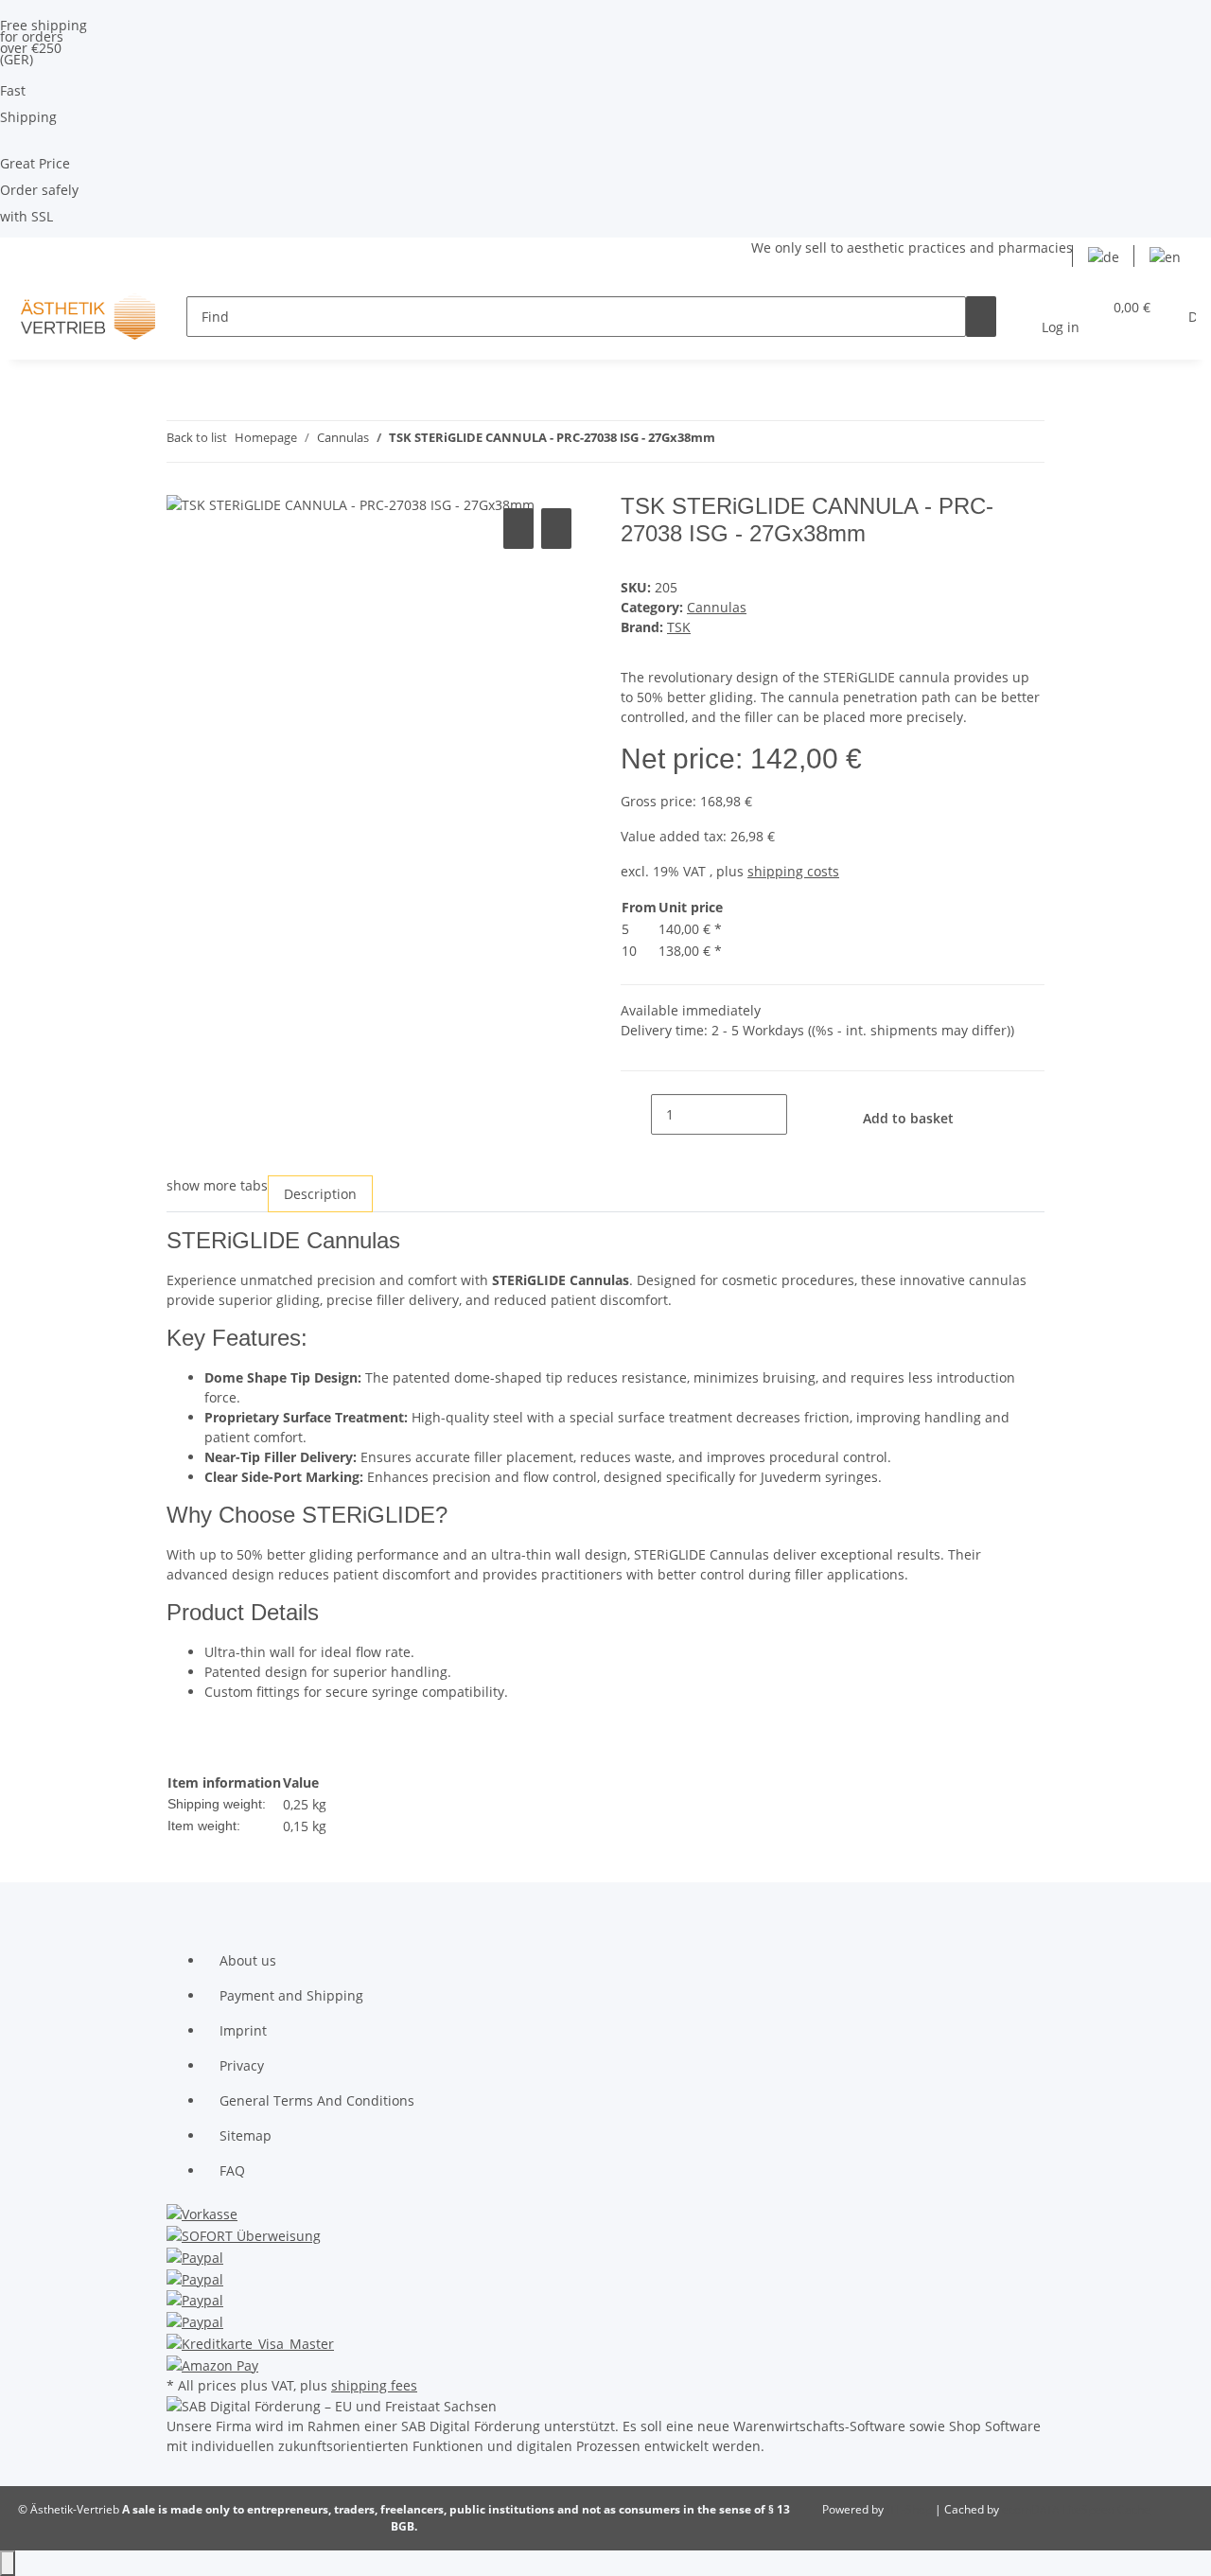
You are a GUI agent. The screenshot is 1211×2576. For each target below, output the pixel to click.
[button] (1061, 317)
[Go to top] (8, 2563)
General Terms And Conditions (317, 2100)
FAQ (232, 2170)
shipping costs (793, 871)
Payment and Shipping (291, 1995)
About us (248, 1960)
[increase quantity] (802, 1114)
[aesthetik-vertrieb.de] (88, 317)
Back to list (197, 437)
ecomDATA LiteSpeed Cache (1076, 2509)
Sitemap (246, 2135)
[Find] (981, 317)
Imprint (243, 2030)
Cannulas (717, 607)
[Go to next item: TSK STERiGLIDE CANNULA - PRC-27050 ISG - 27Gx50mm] (764, 441)
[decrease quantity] (636, 1114)
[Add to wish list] (556, 529)
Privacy (242, 2065)
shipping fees (374, 2385)
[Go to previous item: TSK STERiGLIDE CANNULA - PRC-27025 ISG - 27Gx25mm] (730, 441)
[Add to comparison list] (518, 529)
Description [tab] (320, 1194)
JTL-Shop (911, 2509)
